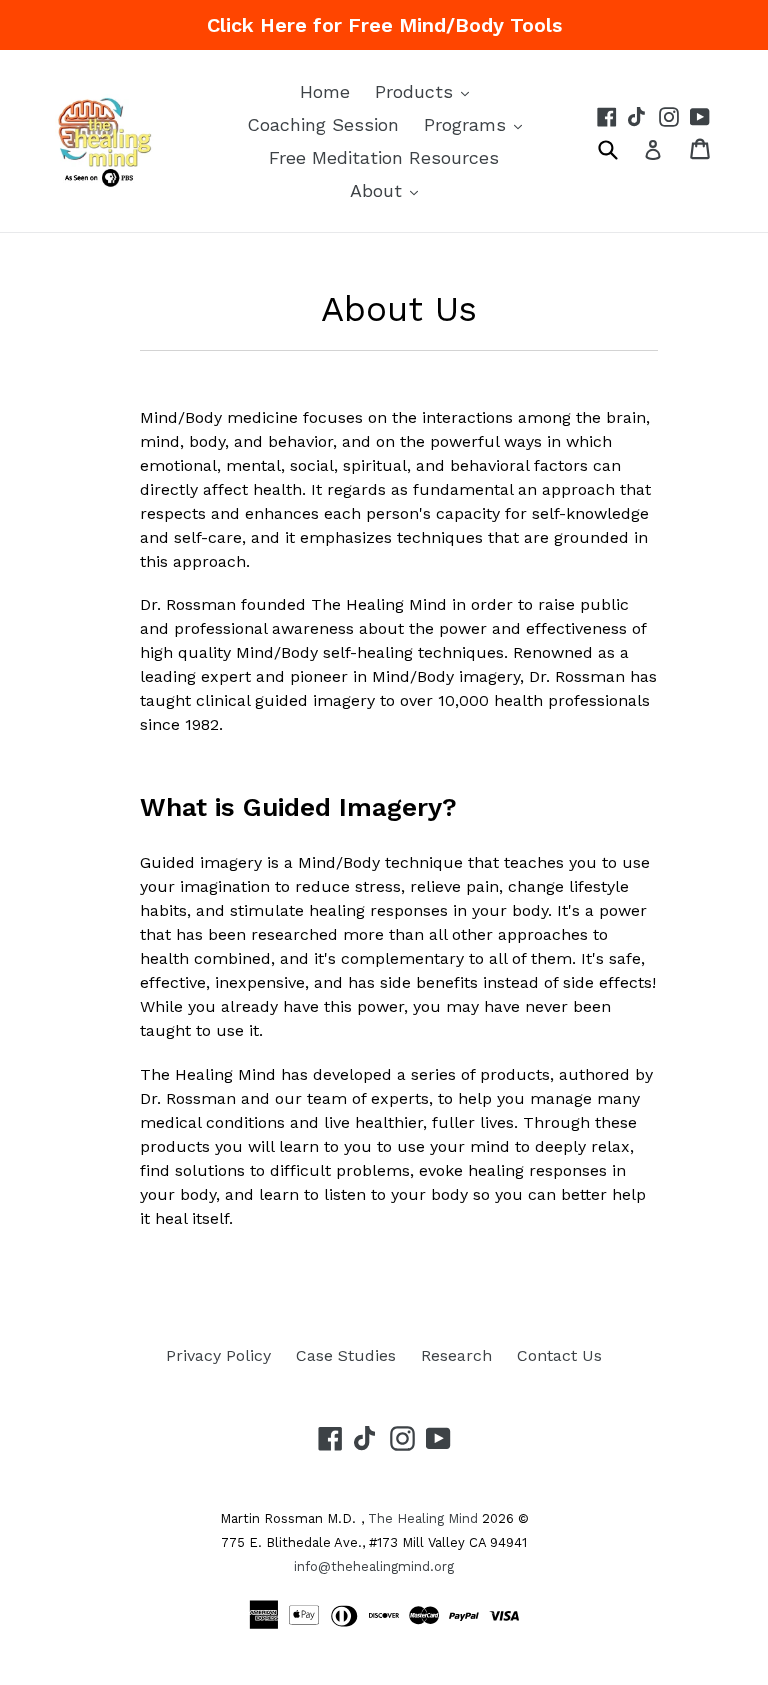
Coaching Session (323, 124)
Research (456, 1355)
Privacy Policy (218, 1355)
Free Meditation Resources (384, 157)
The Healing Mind (423, 1518)
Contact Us (559, 1355)
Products (427, 91)
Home (325, 91)
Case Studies (346, 1355)
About (389, 190)
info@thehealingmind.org (374, 1566)
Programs (478, 124)
